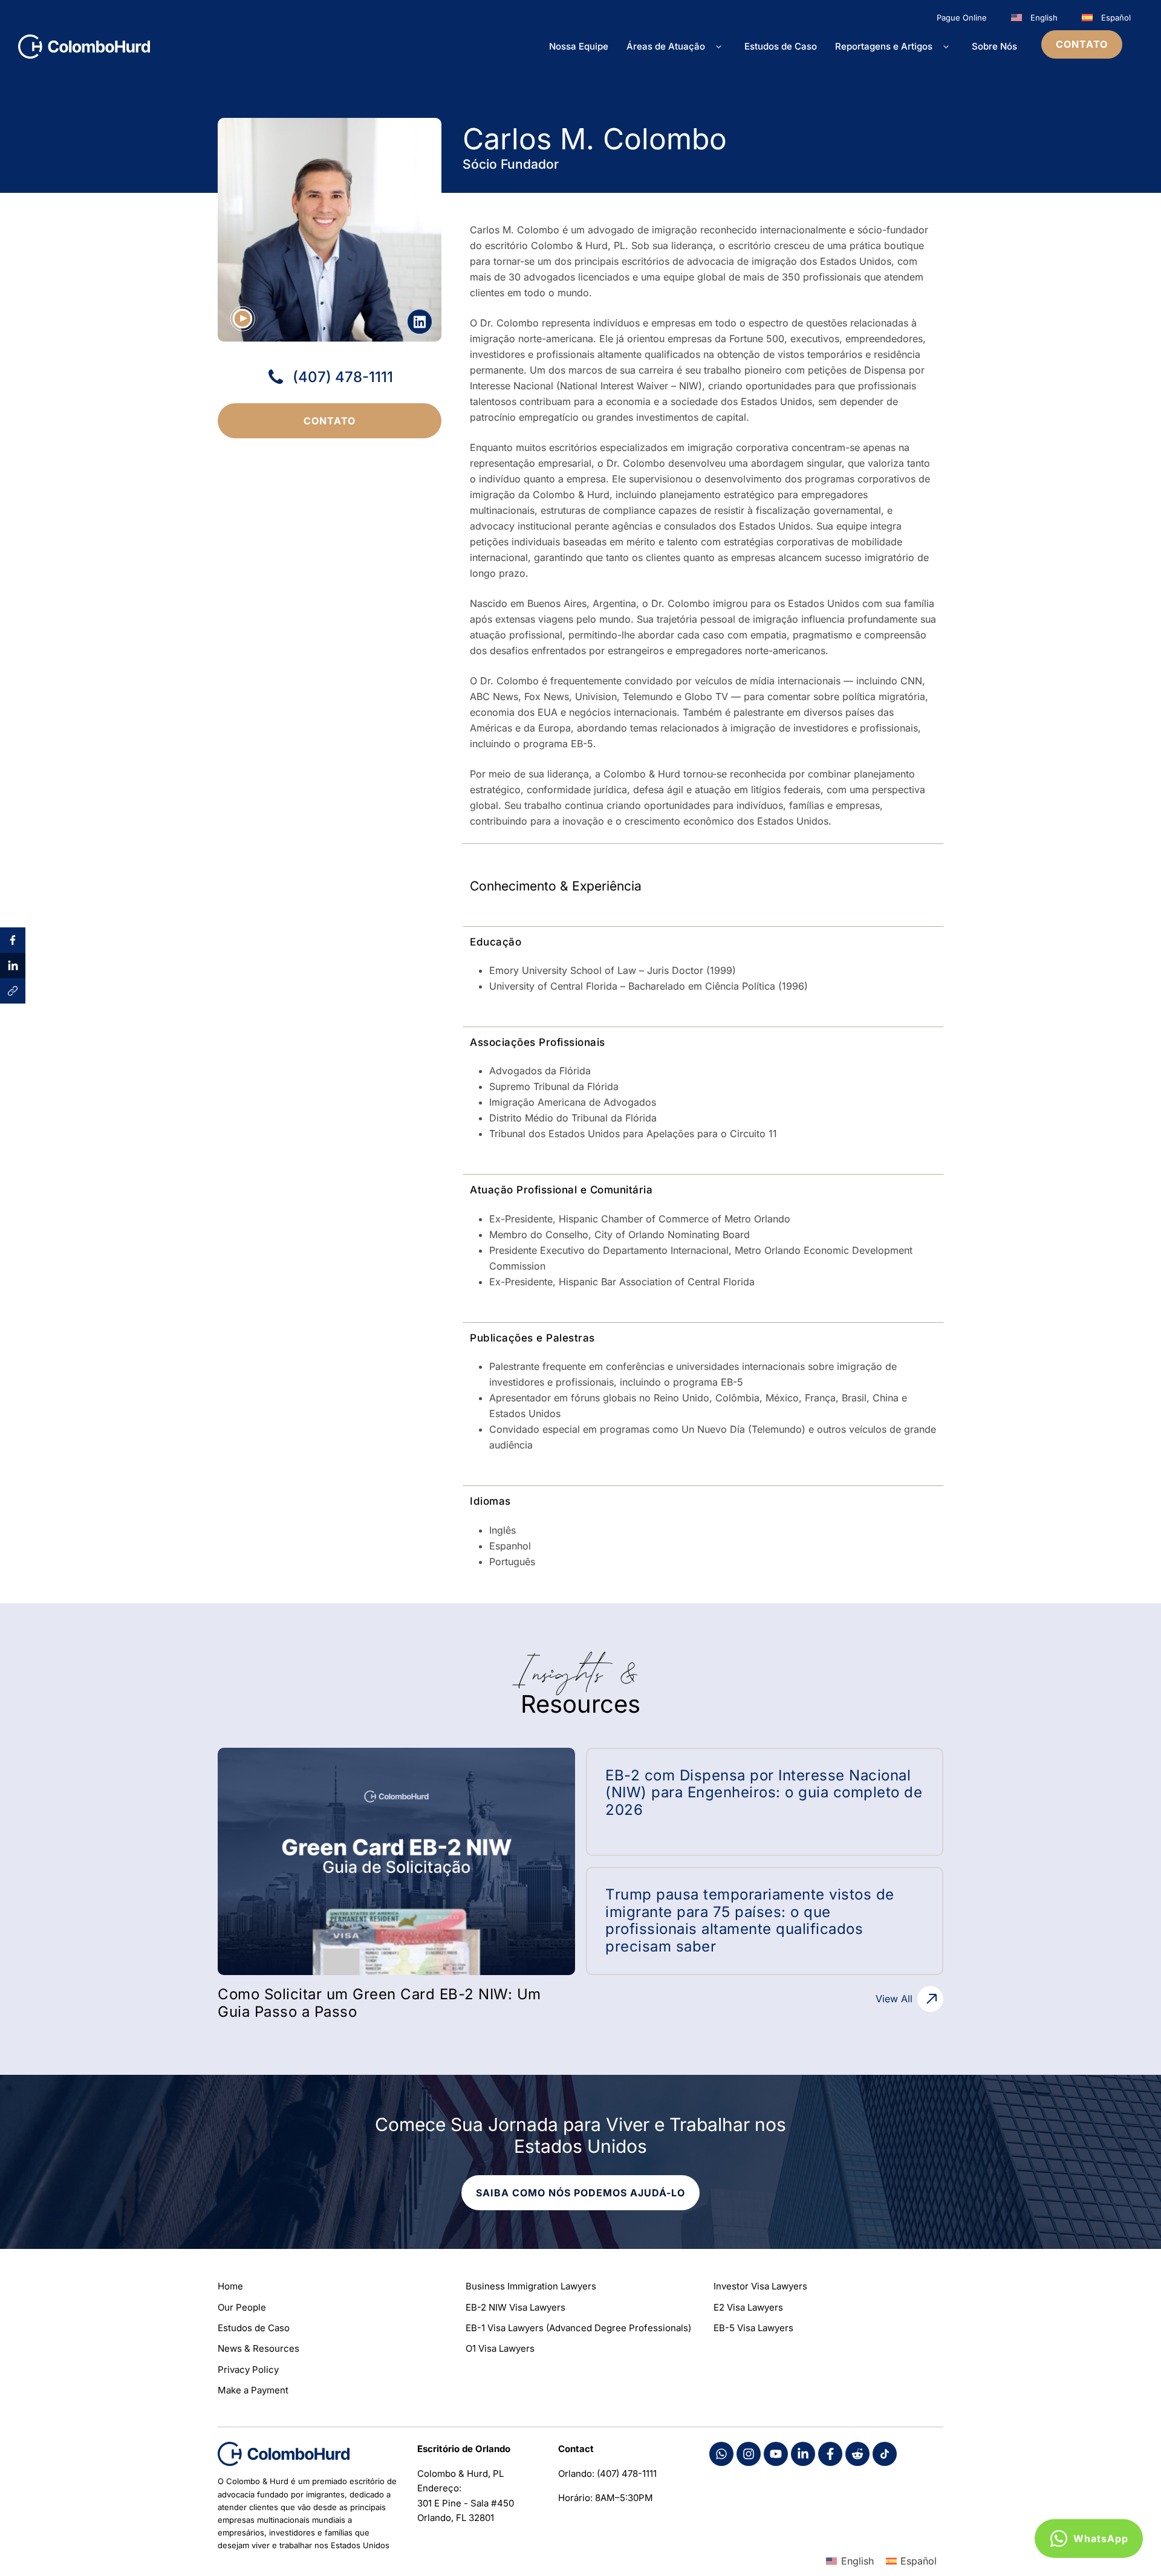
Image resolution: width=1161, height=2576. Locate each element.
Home (230, 2286)
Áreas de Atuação (666, 46)
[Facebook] (721, 2454)
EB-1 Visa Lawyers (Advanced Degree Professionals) (578, 2328)
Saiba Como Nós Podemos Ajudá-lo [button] (581, 2193)
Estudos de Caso (781, 46)
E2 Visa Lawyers (748, 2307)
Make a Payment (253, 2390)
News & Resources (259, 2348)
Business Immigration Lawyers (531, 2286)
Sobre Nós (994, 46)
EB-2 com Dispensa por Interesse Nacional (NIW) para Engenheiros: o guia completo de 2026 (764, 1793)
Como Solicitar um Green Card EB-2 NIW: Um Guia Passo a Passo (379, 2003)
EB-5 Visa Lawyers (753, 2328)
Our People (242, 2307)
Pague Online (962, 18)
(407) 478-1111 (343, 377)
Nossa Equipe (579, 46)
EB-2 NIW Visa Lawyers (515, 2307)
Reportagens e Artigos (884, 46)
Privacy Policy (248, 2370)
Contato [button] (1082, 44)
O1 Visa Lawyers (500, 2348)
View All (894, 1999)
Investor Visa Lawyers (760, 2286)
